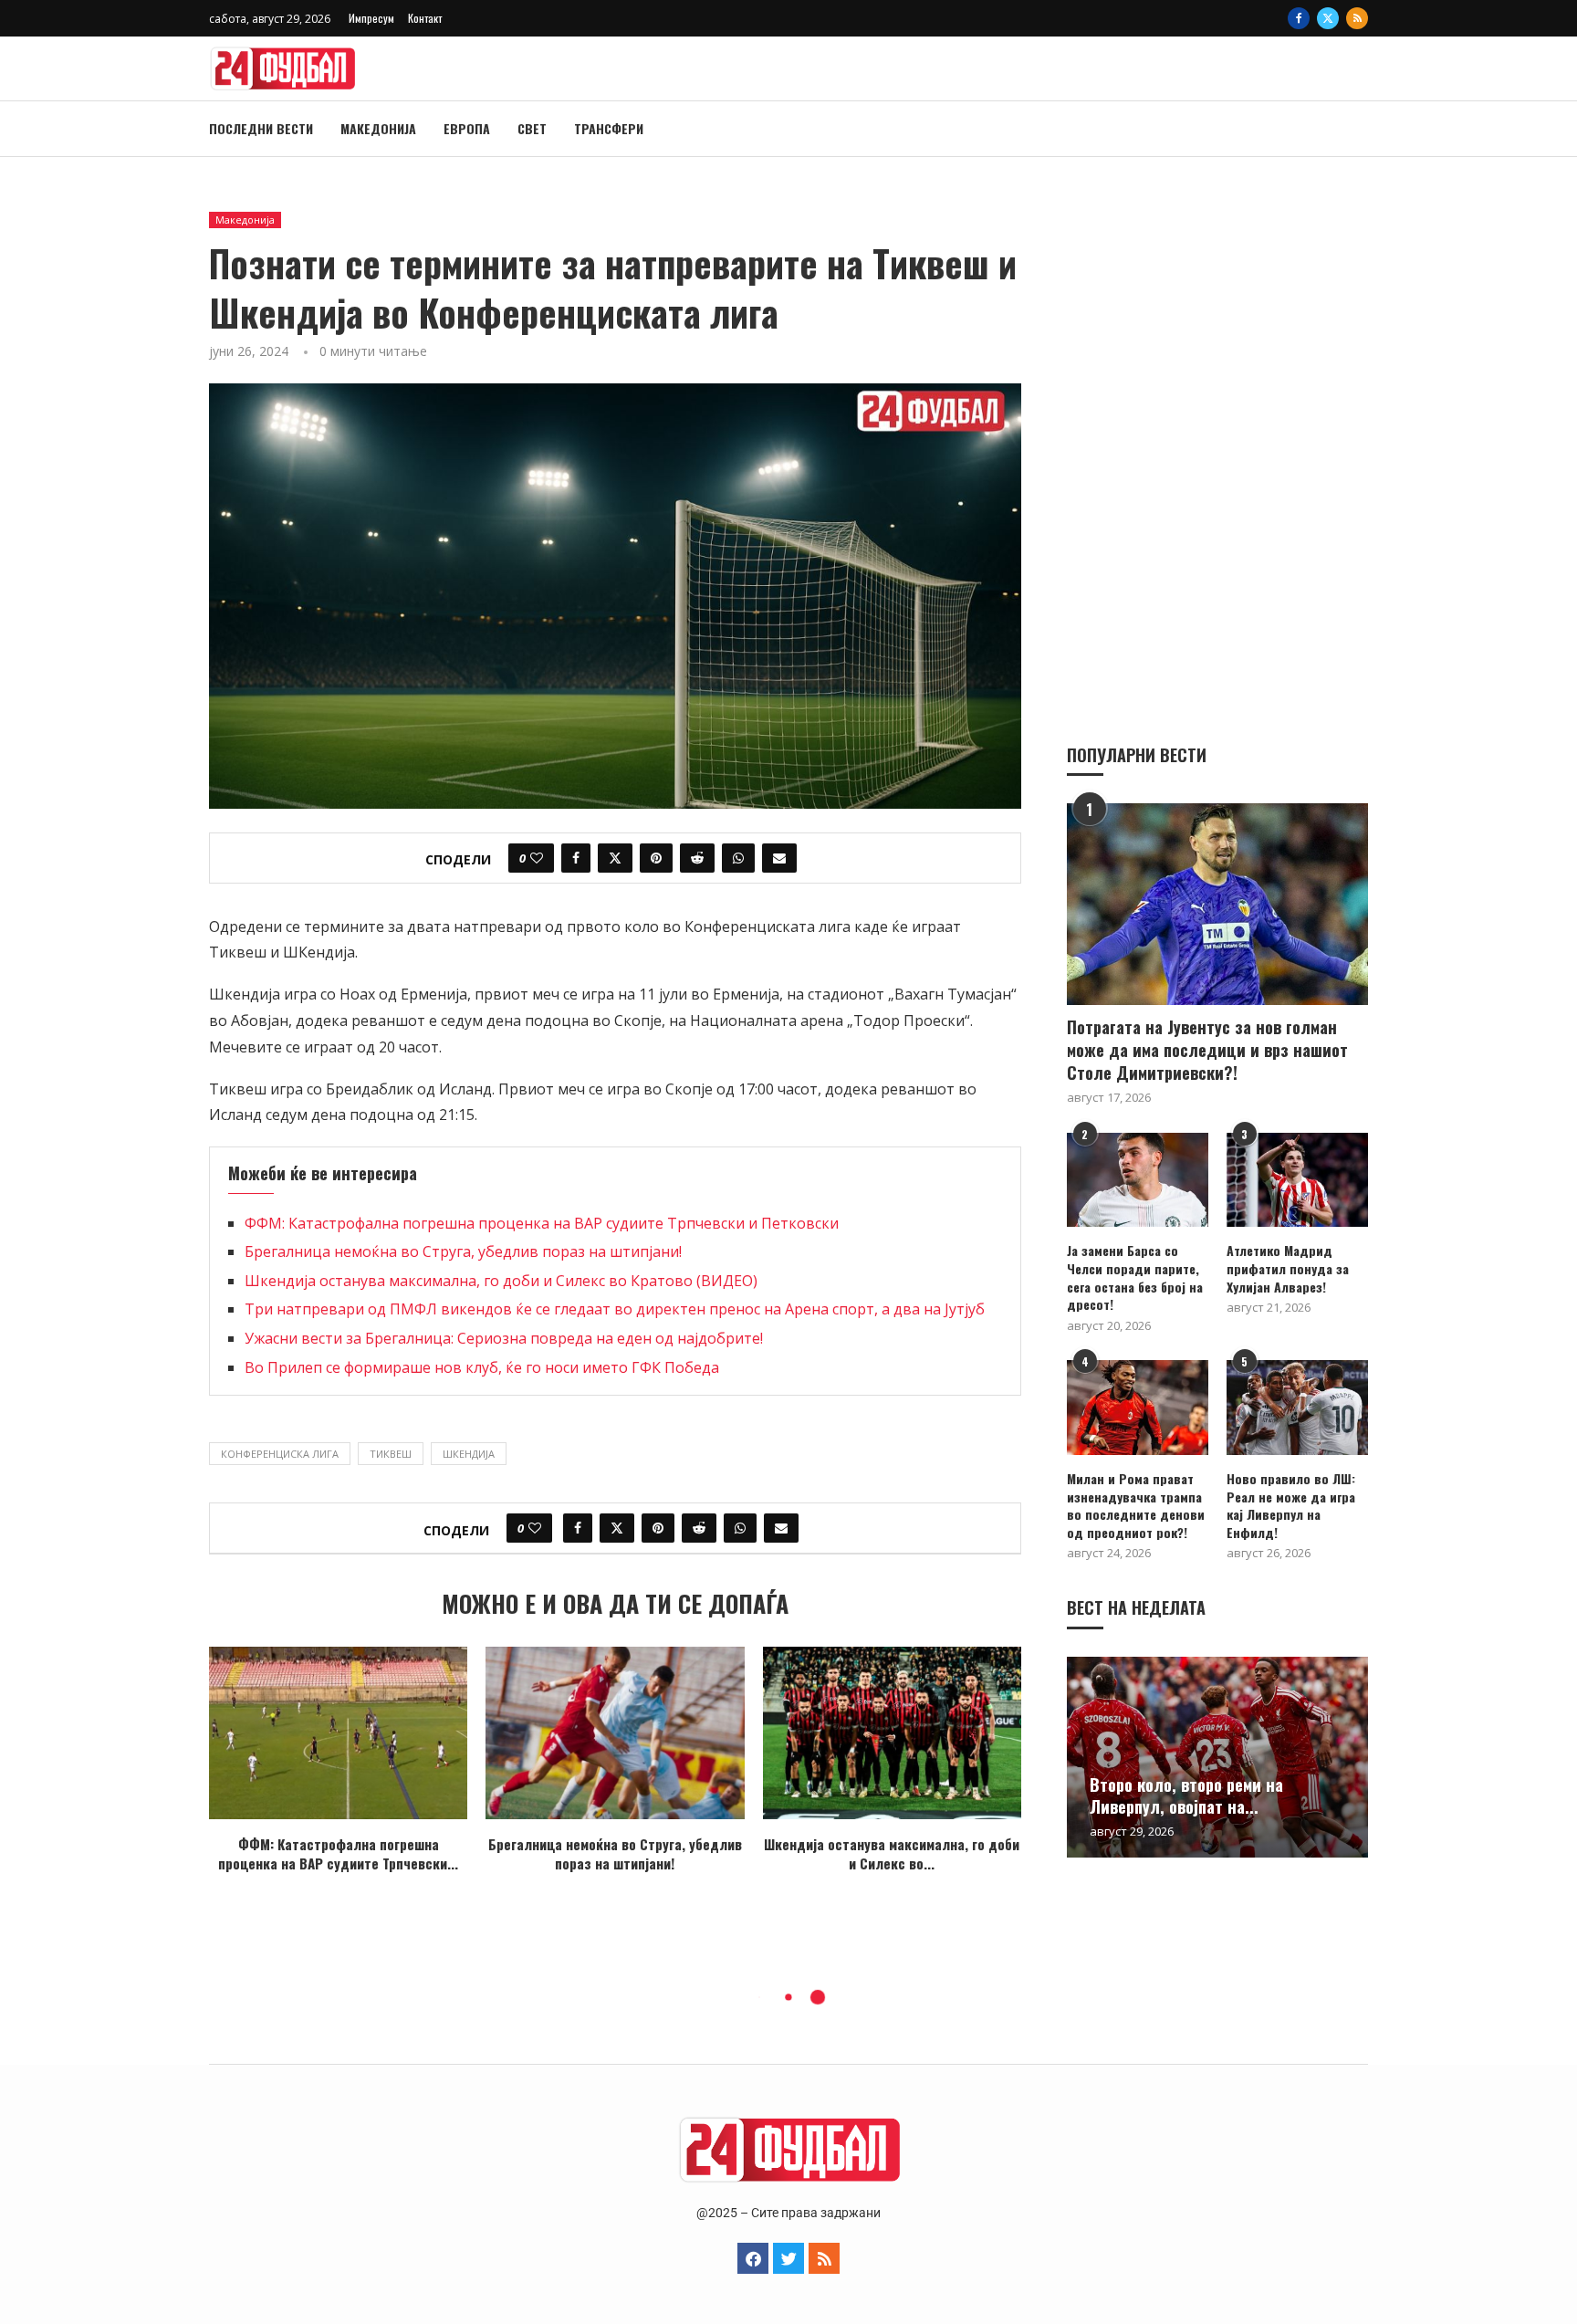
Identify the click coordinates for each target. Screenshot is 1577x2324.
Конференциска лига (280, 1454)
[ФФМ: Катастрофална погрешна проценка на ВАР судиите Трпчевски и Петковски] (338, 1733)
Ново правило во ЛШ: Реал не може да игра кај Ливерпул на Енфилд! (1291, 1505)
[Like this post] (537, 858)
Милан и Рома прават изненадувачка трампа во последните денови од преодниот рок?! (1136, 1505)
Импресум (371, 18)
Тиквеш (391, 1454)
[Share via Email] (779, 858)
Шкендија (469, 1454)
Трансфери (609, 128)
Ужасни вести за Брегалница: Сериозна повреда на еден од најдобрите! (504, 1338)
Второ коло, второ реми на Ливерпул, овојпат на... (1186, 1795)
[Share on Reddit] (697, 858)
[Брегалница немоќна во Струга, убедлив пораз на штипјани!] (615, 1733)
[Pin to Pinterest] (656, 858)
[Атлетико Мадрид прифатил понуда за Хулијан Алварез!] (1297, 1180)
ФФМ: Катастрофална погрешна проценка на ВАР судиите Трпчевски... (338, 1853)
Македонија (378, 128)
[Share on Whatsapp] (738, 858)
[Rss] (1357, 18)
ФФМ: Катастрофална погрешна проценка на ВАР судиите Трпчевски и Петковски (542, 1223)
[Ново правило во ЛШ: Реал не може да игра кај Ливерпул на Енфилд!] (1297, 1407)
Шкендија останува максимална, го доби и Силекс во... (892, 1853)
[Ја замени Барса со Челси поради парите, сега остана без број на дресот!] (1138, 1180)
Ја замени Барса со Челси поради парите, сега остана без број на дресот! (1135, 1277)
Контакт (425, 18)
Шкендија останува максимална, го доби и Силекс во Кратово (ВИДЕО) (501, 1281)
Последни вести (261, 128)
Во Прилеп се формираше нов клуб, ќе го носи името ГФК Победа (482, 1367)
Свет (532, 128)
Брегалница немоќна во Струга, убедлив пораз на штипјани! (463, 1251)
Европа (467, 128)
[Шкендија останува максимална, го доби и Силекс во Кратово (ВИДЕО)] (892, 1733)
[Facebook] (1299, 18)
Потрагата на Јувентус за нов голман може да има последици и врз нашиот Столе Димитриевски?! (1207, 1050)
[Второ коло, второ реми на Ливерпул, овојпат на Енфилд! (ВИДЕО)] (1217, 1757)
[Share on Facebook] (576, 858)
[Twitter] (1328, 18)
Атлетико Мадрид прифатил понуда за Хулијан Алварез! (1288, 1268)
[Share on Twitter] (615, 858)
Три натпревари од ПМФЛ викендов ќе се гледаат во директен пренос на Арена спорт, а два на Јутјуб (615, 1309)
